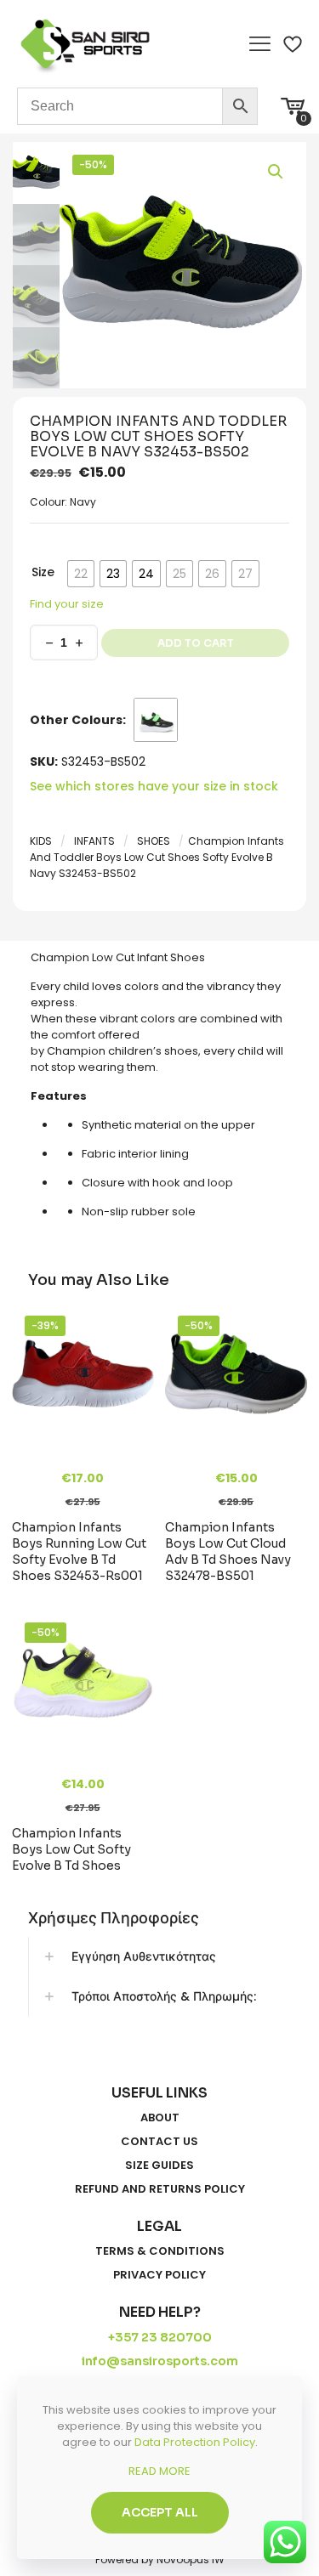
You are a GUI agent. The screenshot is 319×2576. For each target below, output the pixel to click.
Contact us (159, 2142)
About (160, 2118)
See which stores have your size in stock (154, 786)
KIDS (41, 841)
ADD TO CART (196, 643)
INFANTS (94, 841)
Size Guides (159, 2166)
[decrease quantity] (49, 643)
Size (43, 572)
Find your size (67, 604)
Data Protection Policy (195, 2442)
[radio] (81, 574)
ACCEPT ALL (160, 2512)
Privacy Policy (159, 2275)
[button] (276, 172)
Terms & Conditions (160, 2251)
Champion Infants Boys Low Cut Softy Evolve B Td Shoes (71, 1849)
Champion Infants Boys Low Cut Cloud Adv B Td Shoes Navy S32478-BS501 (228, 1551)
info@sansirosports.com (160, 2361)
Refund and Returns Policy (160, 2189)
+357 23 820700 (160, 2337)
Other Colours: (78, 720)
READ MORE (159, 2471)
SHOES (154, 841)
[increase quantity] (79, 643)
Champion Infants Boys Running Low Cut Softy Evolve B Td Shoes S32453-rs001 (79, 1551)
